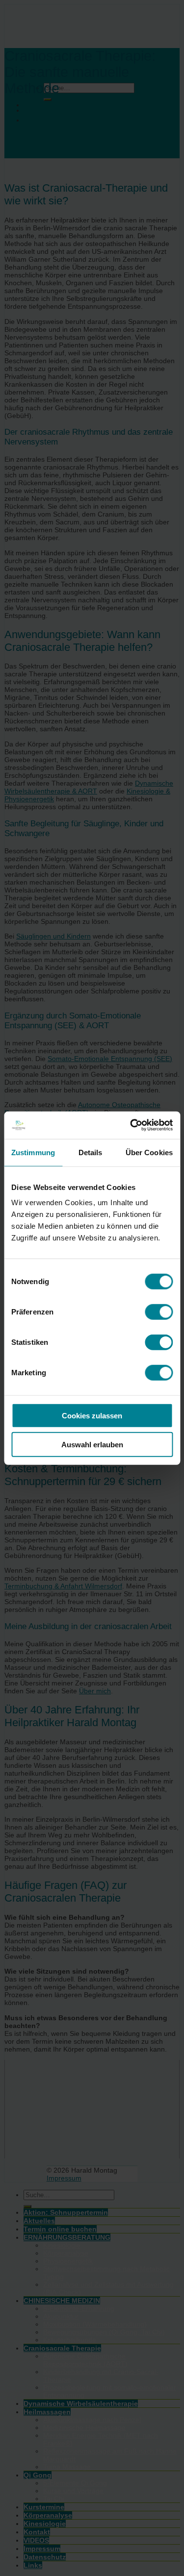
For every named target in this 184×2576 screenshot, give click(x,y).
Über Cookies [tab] (149, 1152)
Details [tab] (91, 1152)
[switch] (159, 1312)
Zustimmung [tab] (33, 1152)
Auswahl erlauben (92, 1444)
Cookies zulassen (92, 1416)
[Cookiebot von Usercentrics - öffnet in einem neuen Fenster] (131, 1125)
